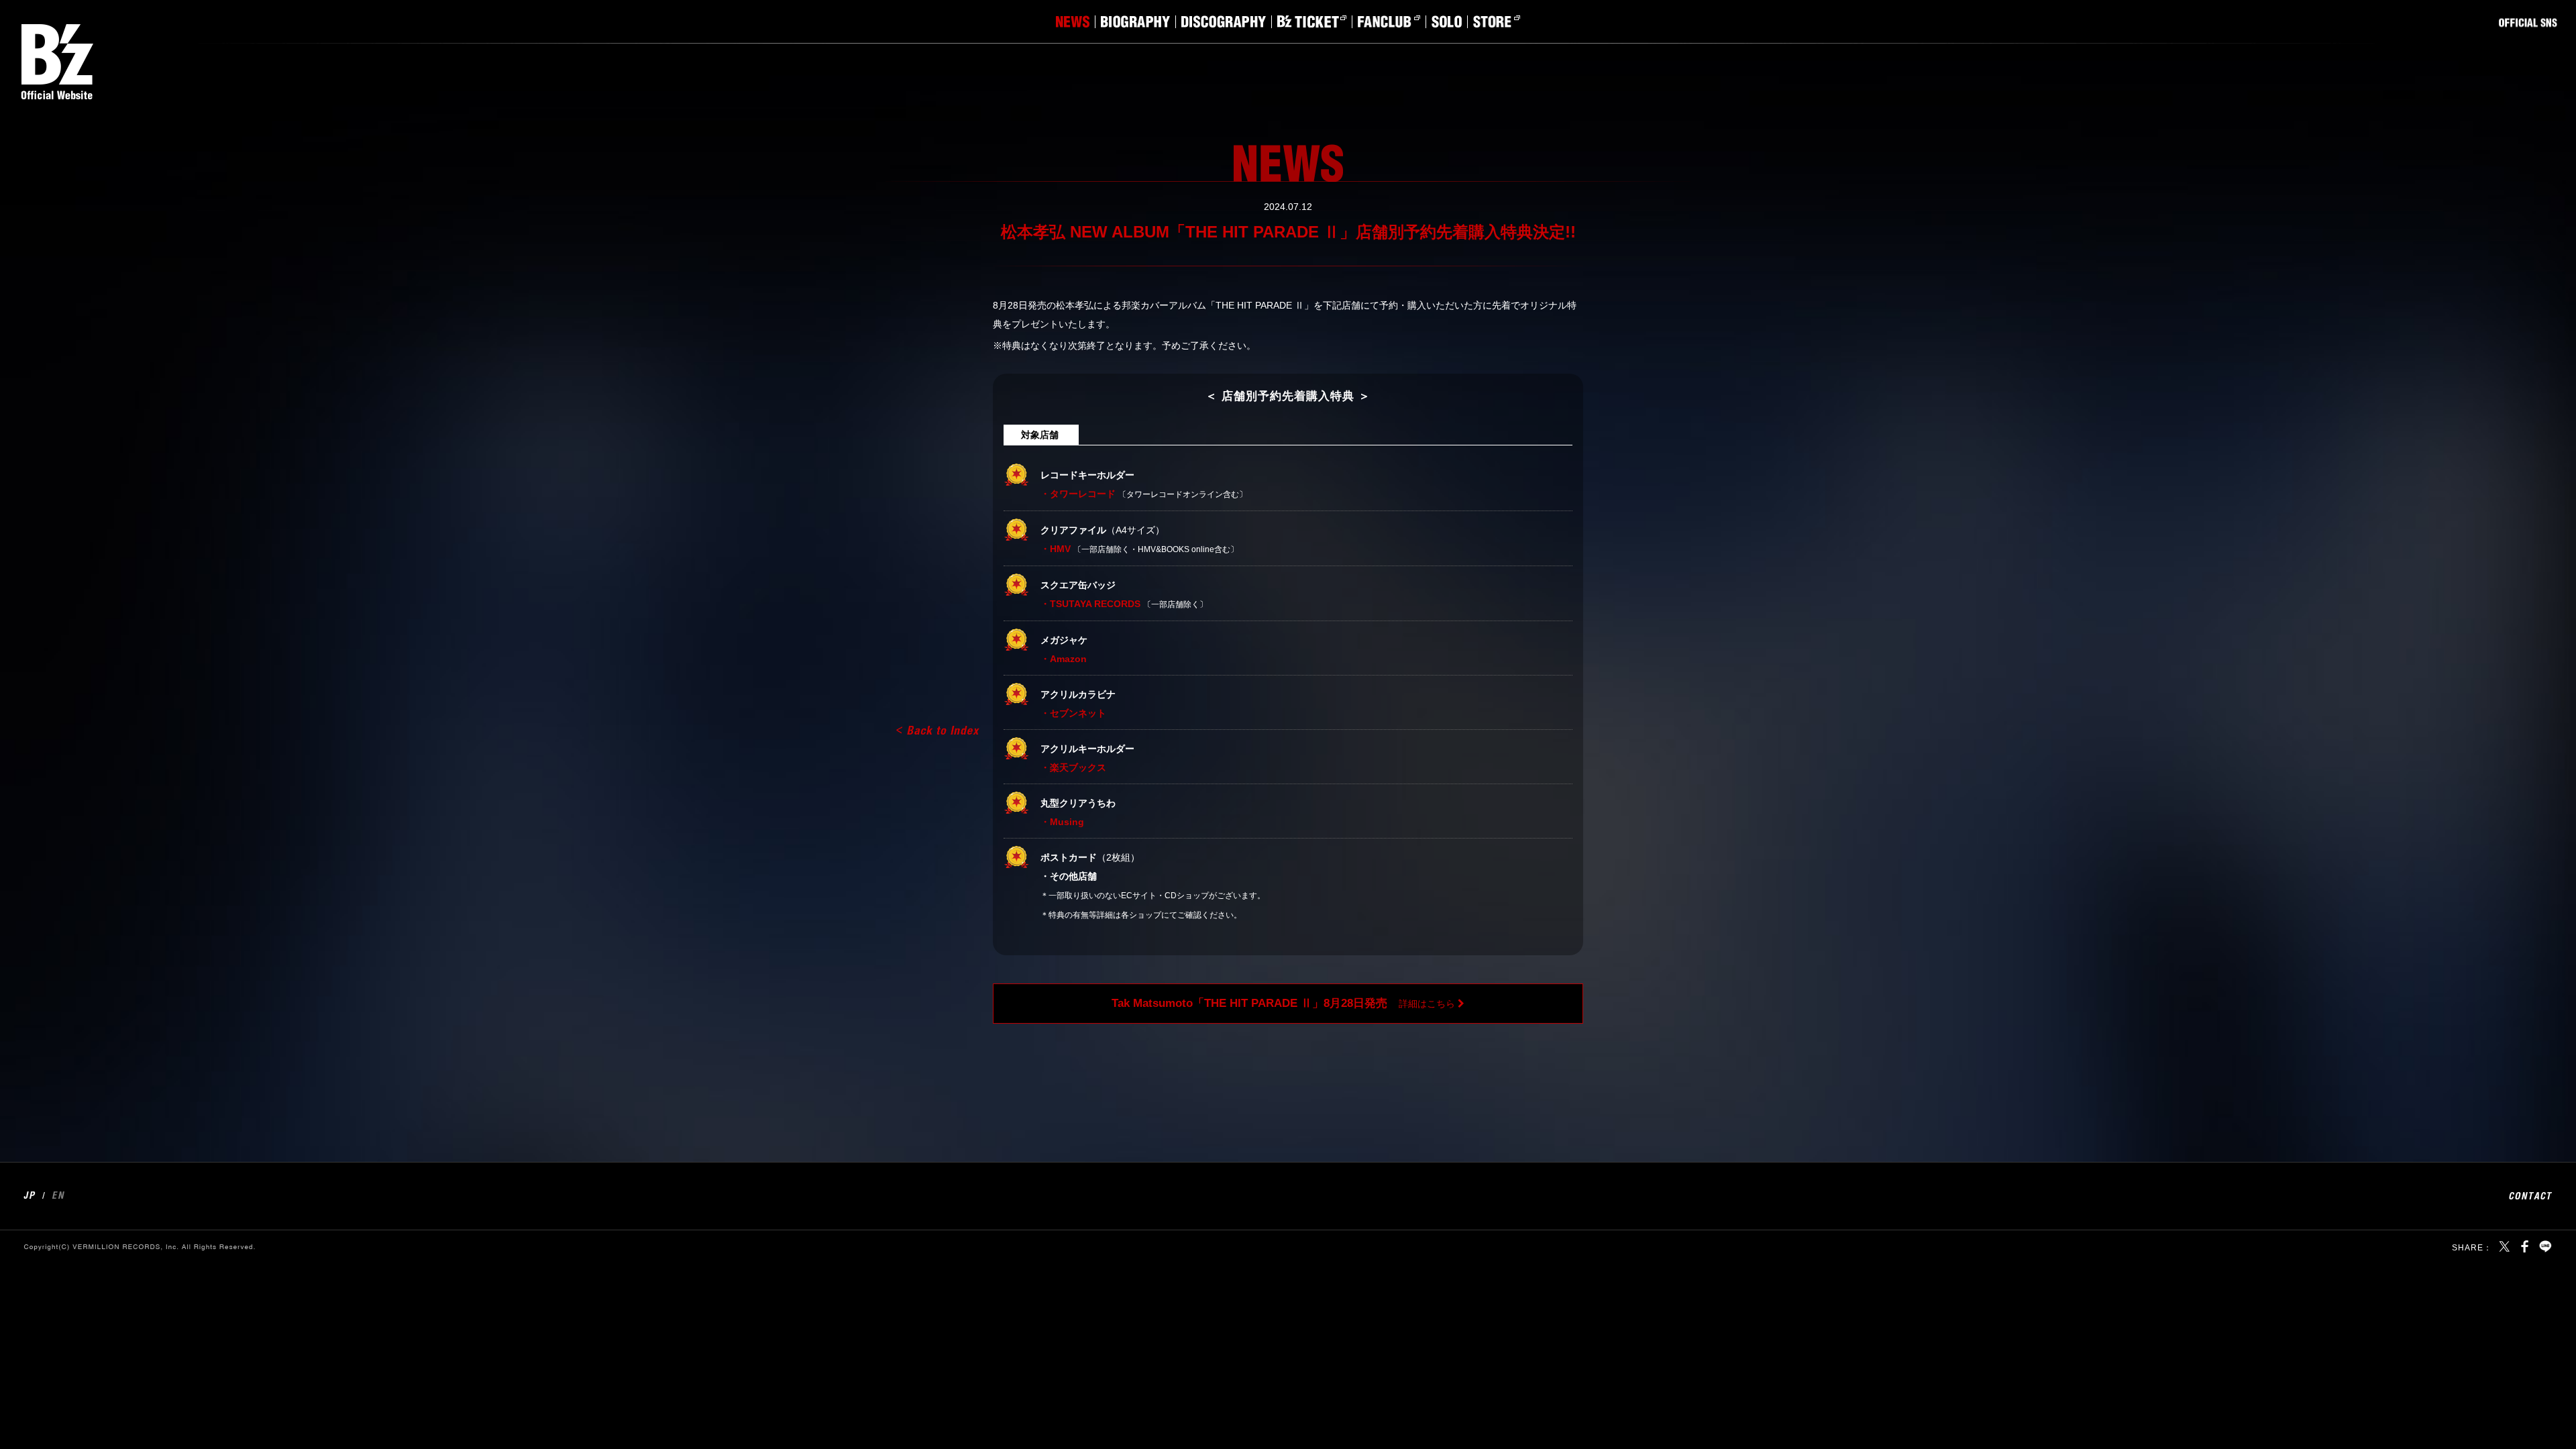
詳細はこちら (1283, 1003)
